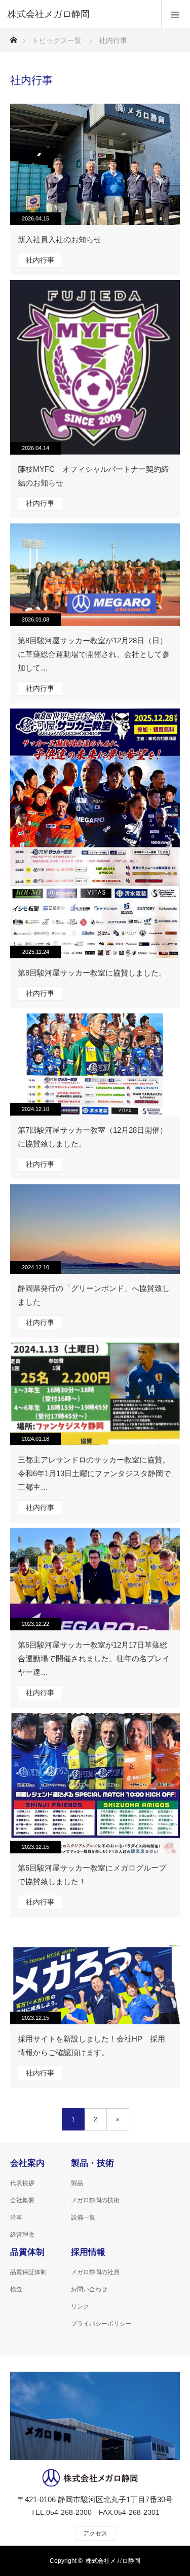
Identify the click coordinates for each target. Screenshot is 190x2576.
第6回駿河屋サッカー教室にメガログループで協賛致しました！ (92, 1875)
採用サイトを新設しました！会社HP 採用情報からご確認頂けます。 (91, 2046)
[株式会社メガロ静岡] (80, 14)
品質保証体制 (28, 2272)
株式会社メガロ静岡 (113, 2561)
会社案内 (27, 2163)
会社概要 (22, 2200)
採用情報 (88, 2252)
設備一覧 (83, 2217)
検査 (16, 2289)
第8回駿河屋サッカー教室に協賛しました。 (92, 973)
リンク (80, 2306)
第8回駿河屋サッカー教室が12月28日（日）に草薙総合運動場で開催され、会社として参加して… (94, 654)
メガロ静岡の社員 (95, 2272)
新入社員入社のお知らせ (60, 239)
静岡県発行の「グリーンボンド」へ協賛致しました (94, 1295)
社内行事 (40, 260)
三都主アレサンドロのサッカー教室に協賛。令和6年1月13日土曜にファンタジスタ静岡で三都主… (94, 1473)
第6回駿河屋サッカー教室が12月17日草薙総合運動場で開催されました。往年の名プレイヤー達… (94, 1658)
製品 (77, 2183)
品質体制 (27, 2252)
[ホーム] (13, 37)
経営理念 (22, 2235)
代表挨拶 (22, 2183)
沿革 (16, 2217)
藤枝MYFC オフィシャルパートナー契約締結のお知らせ (93, 476)
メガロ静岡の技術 (95, 2200)
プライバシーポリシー (101, 2324)
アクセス (95, 2534)
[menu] (176, 14)
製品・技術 (92, 2163)
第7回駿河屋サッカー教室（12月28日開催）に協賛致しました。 (92, 1137)
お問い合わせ (89, 2289)
